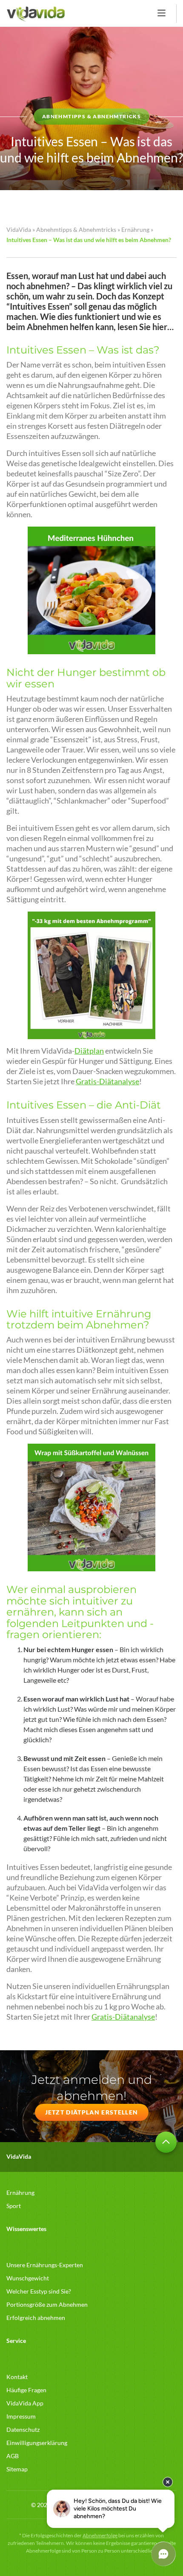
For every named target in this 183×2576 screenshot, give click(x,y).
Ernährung (135, 229)
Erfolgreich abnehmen (36, 2318)
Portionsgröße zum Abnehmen (47, 2304)
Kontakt (17, 2377)
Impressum (21, 2416)
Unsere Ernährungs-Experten (45, 2265)
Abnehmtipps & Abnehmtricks (76, 229)
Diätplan (89, 1051)
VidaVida (19, 229)
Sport (14, 2206)
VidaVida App (25, 2403)
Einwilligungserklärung (37, 2443)
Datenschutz (23, 2429)
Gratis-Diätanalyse (107, 1081)
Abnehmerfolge (100, 2535)
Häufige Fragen (26, 2390)
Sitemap (17, 2469)
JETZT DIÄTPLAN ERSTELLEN (92, 2112)
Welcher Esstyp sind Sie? (39, 2291)
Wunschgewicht (28, 2278)
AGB (13, 2456)
